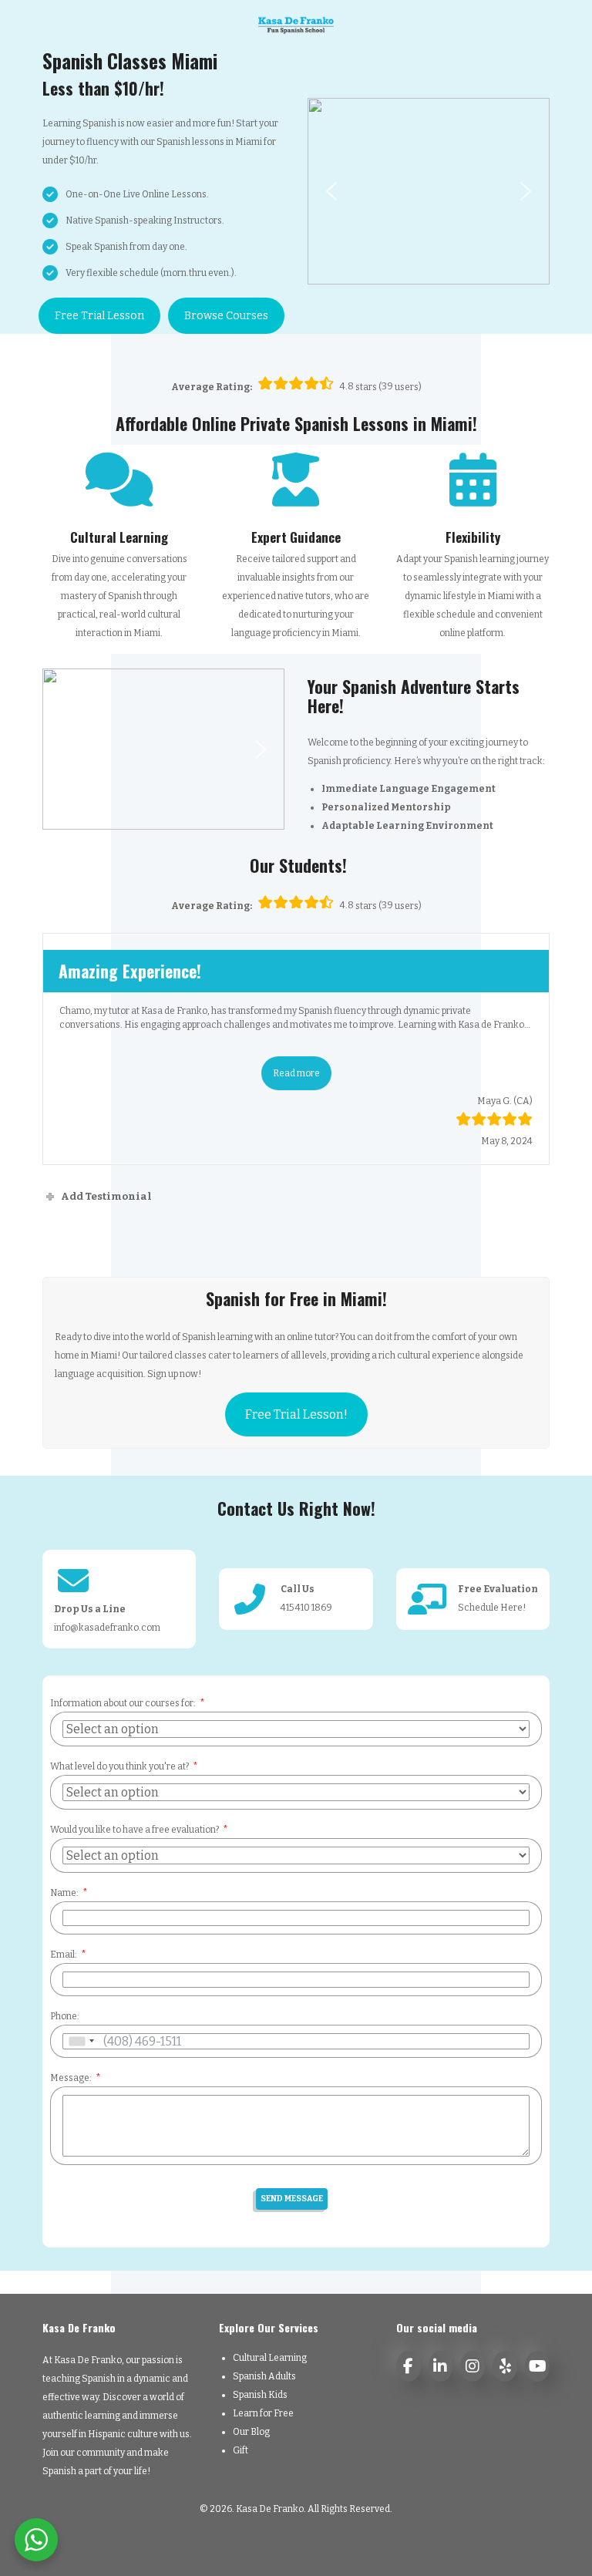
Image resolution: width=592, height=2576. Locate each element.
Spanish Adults (264, 2376)
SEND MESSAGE (292, 2199)
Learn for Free (263, 2413)
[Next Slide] (533, 1048)
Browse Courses (226, 316)
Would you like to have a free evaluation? (135, 1830)
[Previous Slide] (59, 1048)
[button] (331, 191)
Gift (240, 2450)
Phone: (65, 2016)
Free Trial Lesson (99, 316)
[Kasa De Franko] (296, 25)
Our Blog (251, 2432)
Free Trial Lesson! (296, 1414)
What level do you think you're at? (119, 1766)
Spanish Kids (260, 2395)
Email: (64, 1955)
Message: (71, 2078)
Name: (64, 1893)
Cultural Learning (270, 2358)
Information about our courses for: (123, 1703)
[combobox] (81, 2041)
